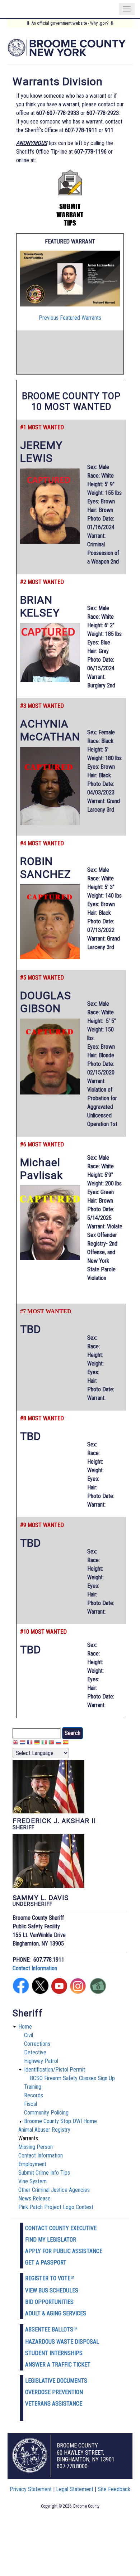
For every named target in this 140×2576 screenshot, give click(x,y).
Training (33, 2087)
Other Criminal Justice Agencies (54, 2190)
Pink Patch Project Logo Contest (56, 2207)
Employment (32, 2164)
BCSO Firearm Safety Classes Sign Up (72, 2078)
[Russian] (59, 1743)
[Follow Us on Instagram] (78, 1992)
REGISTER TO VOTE (48, 2278)
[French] (30, 1743)
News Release (34, 2198)
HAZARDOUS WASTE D (52, 2342)
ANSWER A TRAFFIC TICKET (58, 2365)
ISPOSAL (89, 2342)
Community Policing (46, 2113)
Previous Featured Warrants (70, 318)
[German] (37, 1743)
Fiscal (31, 2104)
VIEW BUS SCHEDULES (52, 2290)
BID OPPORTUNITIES (49, 2302)
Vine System (32, 2181)
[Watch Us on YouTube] (59, 1992)
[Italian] (44, 1743)
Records (34, 2095)
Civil (29, 2035)
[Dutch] (23, 1743)
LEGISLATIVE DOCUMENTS (56, 2381)
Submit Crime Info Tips (44, 2173)
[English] (15, 1743)
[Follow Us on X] (40, 1992)
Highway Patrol (41, 2061)
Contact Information (35, 1968)
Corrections (37, 2044)
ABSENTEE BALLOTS (49, 2329)
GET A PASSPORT (46, 2263)
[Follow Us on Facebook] (21, 1992)
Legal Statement (75, 2489)
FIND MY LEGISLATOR (51, 2240)
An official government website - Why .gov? (70, 23)
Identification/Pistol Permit (55, 2070)
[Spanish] (66, 1743)
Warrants (28, 2138)
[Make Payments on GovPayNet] (98, 1992)
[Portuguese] (51, 1743)
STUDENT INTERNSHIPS (54, 2353)
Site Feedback (114, 2489)
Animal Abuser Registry (44, 2130)
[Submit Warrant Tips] (70, 224)
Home (25, 2027)
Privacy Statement (31, 2489)
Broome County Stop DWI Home (60, 2121)
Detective (35, 2052)
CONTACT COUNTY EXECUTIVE (61, 2228)
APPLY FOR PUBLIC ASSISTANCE (64, 2251)
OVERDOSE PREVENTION (54, 2392)
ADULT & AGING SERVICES (56, 2313)
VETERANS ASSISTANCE (54, 2404)
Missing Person (36, 2147)
